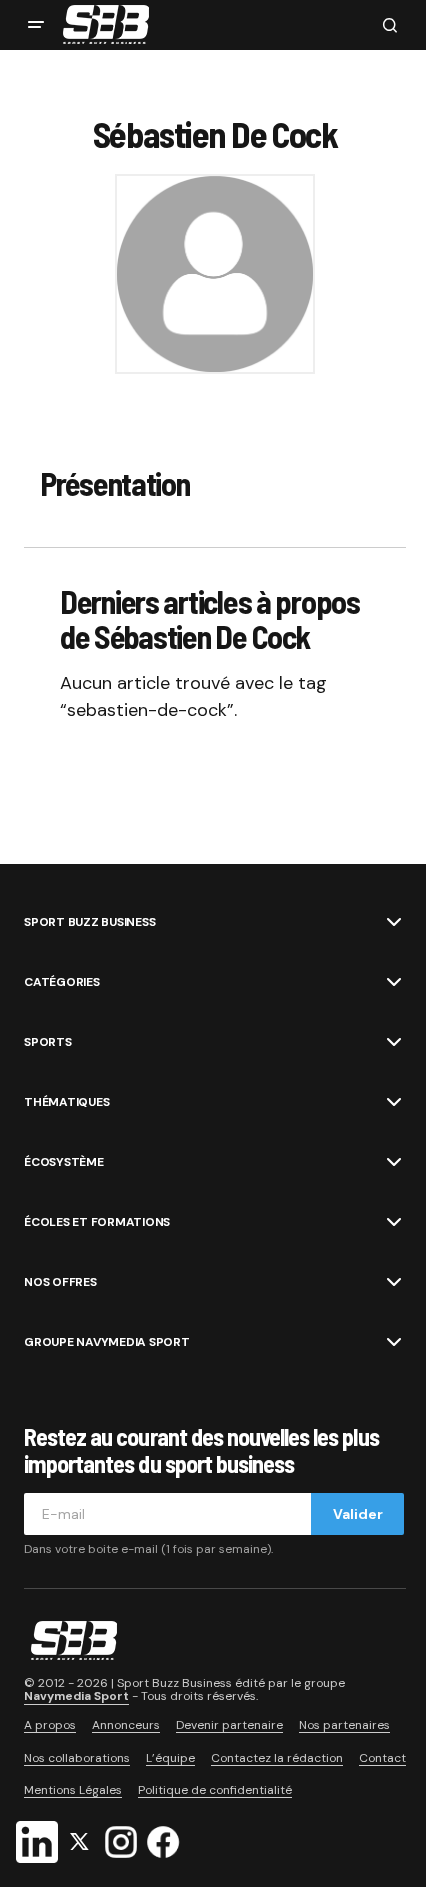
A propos (50, 1725)
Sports (48, 1042)
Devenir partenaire (229, 1725)
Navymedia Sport (76, 1696)
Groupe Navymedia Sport (107, 1342)
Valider (358, 1514)
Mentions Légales (73, 1790)
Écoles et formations (97, 1222)
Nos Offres (60, 1282)
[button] (36, 25)
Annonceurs (126, 1725)
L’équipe (170, 1758)
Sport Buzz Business (89, 922)
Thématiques (66, 1102)
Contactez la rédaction (277, 1758)
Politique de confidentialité (215, 1790)
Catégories (62, 982)
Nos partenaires (344, 1725)
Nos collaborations (77, 1758)
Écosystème (64, 1162)
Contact (382, 1758)
